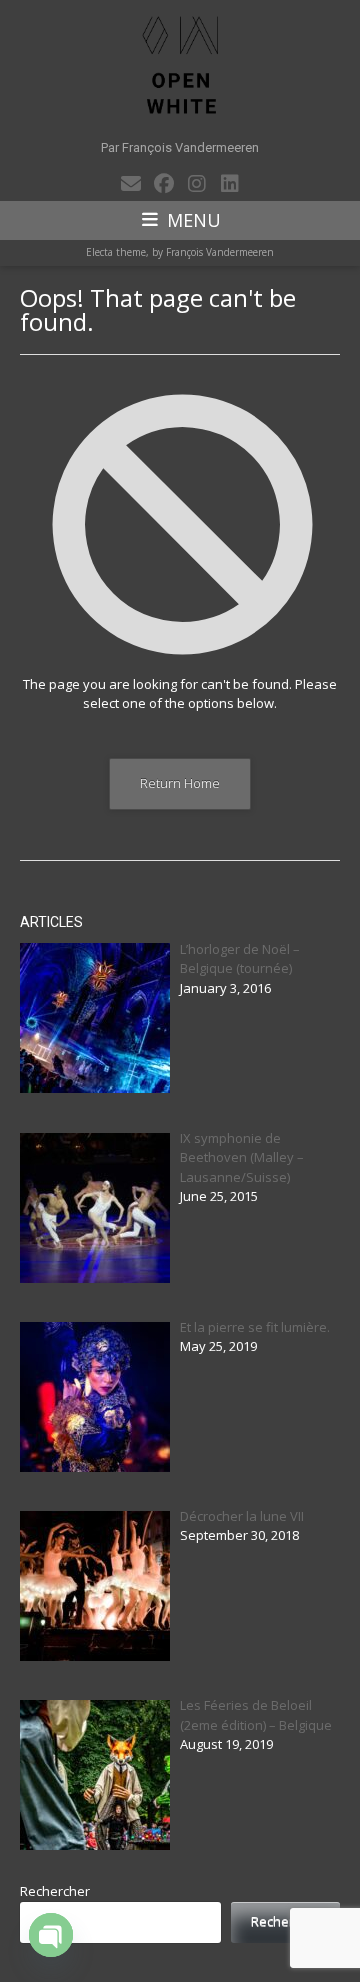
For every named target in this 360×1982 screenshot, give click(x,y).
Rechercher (55, 1891)
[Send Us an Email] (130, 184)
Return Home (180, 783)
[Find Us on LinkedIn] (229, 184)
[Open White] (180, 65)
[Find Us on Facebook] (163, 184)
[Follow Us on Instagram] (196, 184)
